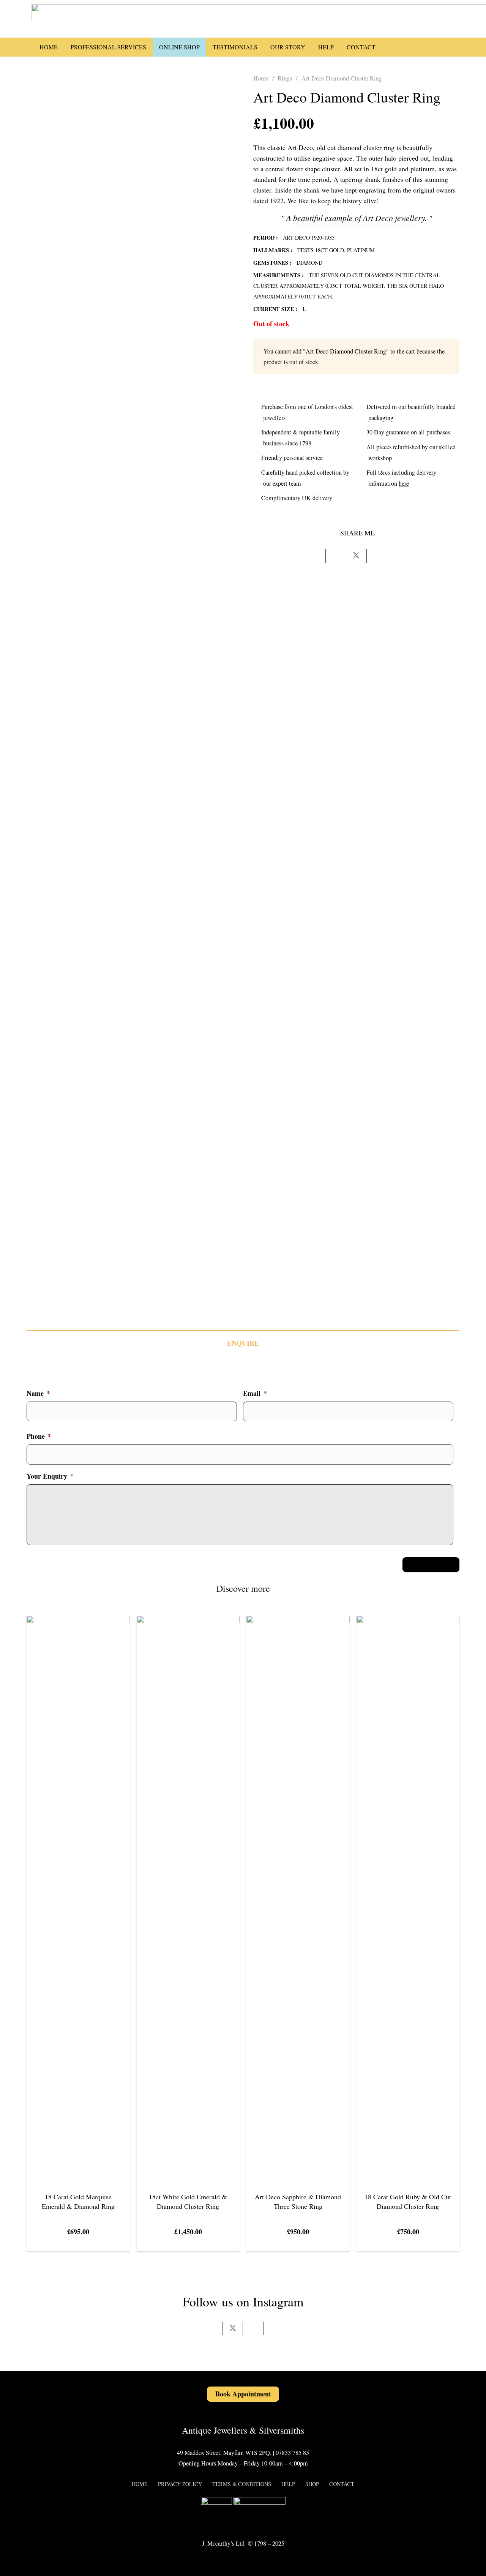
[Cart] (432, 47)
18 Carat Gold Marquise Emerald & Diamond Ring (78, 2201)
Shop (312, 2484)
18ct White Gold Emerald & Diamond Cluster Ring (188, 2201)
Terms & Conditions (242, 2484)
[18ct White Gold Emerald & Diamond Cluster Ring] (188, 1621)
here (404, 483)
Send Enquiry (431, 1564)
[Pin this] (377, 556)
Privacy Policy (180, 2484)
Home (261, 78)
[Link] (455, 47)
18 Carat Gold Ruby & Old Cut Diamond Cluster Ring (408, 2201)
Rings (285, 78)
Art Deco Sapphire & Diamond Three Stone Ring (298, 2201)
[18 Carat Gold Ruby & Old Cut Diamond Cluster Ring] (408, 1621)
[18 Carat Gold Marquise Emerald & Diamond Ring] (78, 1621)
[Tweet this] (357, 556)
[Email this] (316, 556)
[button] (392, 47)
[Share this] (336, 556)
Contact (342, 2484)
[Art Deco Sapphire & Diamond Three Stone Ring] (298, 1621)
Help (288, 2484)
